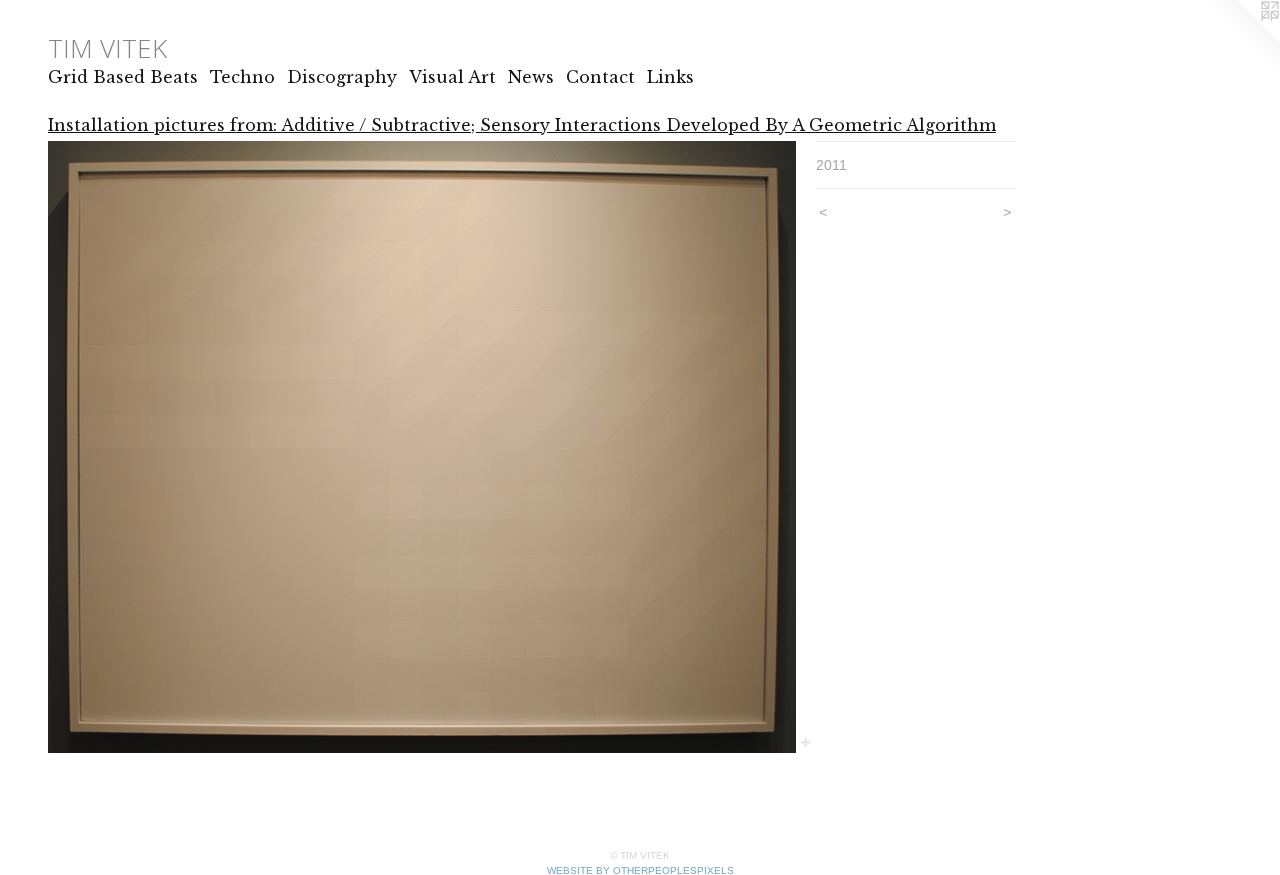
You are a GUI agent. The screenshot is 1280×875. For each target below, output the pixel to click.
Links (670, 77)
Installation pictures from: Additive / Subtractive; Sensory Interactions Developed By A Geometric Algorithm (522, 125)
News (531, 77)
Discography (342, 77)
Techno (242, 77)
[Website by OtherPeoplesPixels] (1240, 40)
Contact (600, 77)
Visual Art (452, 77)
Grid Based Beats (123, 77)
